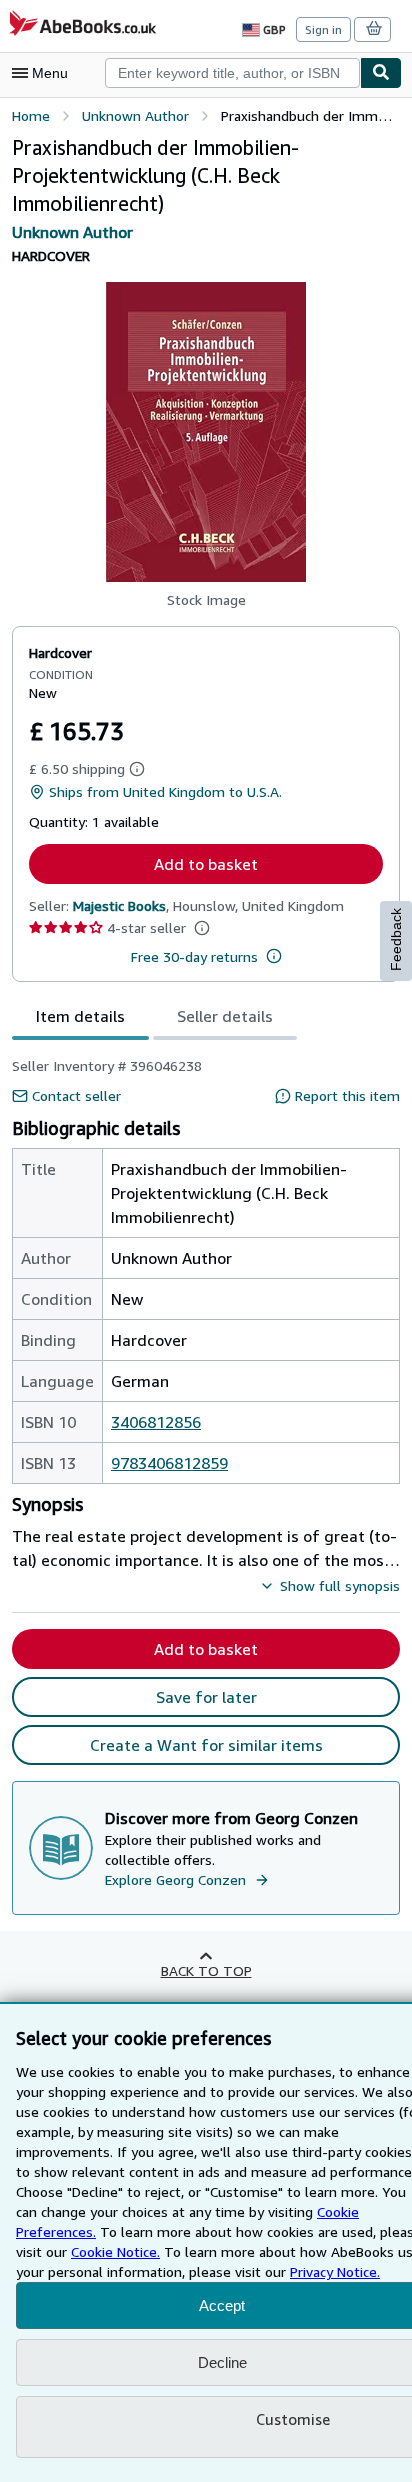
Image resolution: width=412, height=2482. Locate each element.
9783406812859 (169, 1463)
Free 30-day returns (194, 956)
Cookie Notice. (115, 2251)
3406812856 (156, 1422)
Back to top (206, 1970)
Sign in (323, 29)
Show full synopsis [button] (340, 1585)
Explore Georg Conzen (175, 1879)
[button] (206, 432)
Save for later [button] (206, 1697)
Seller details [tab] (225, 1016)
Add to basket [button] (206, 864)
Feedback (396, 939)
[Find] (381, 73)
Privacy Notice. (335, 2271)
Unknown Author (72, 232)
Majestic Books (119, 905)
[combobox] (232, 73)
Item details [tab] (80, 1016)
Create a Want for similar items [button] (206, 1745)
